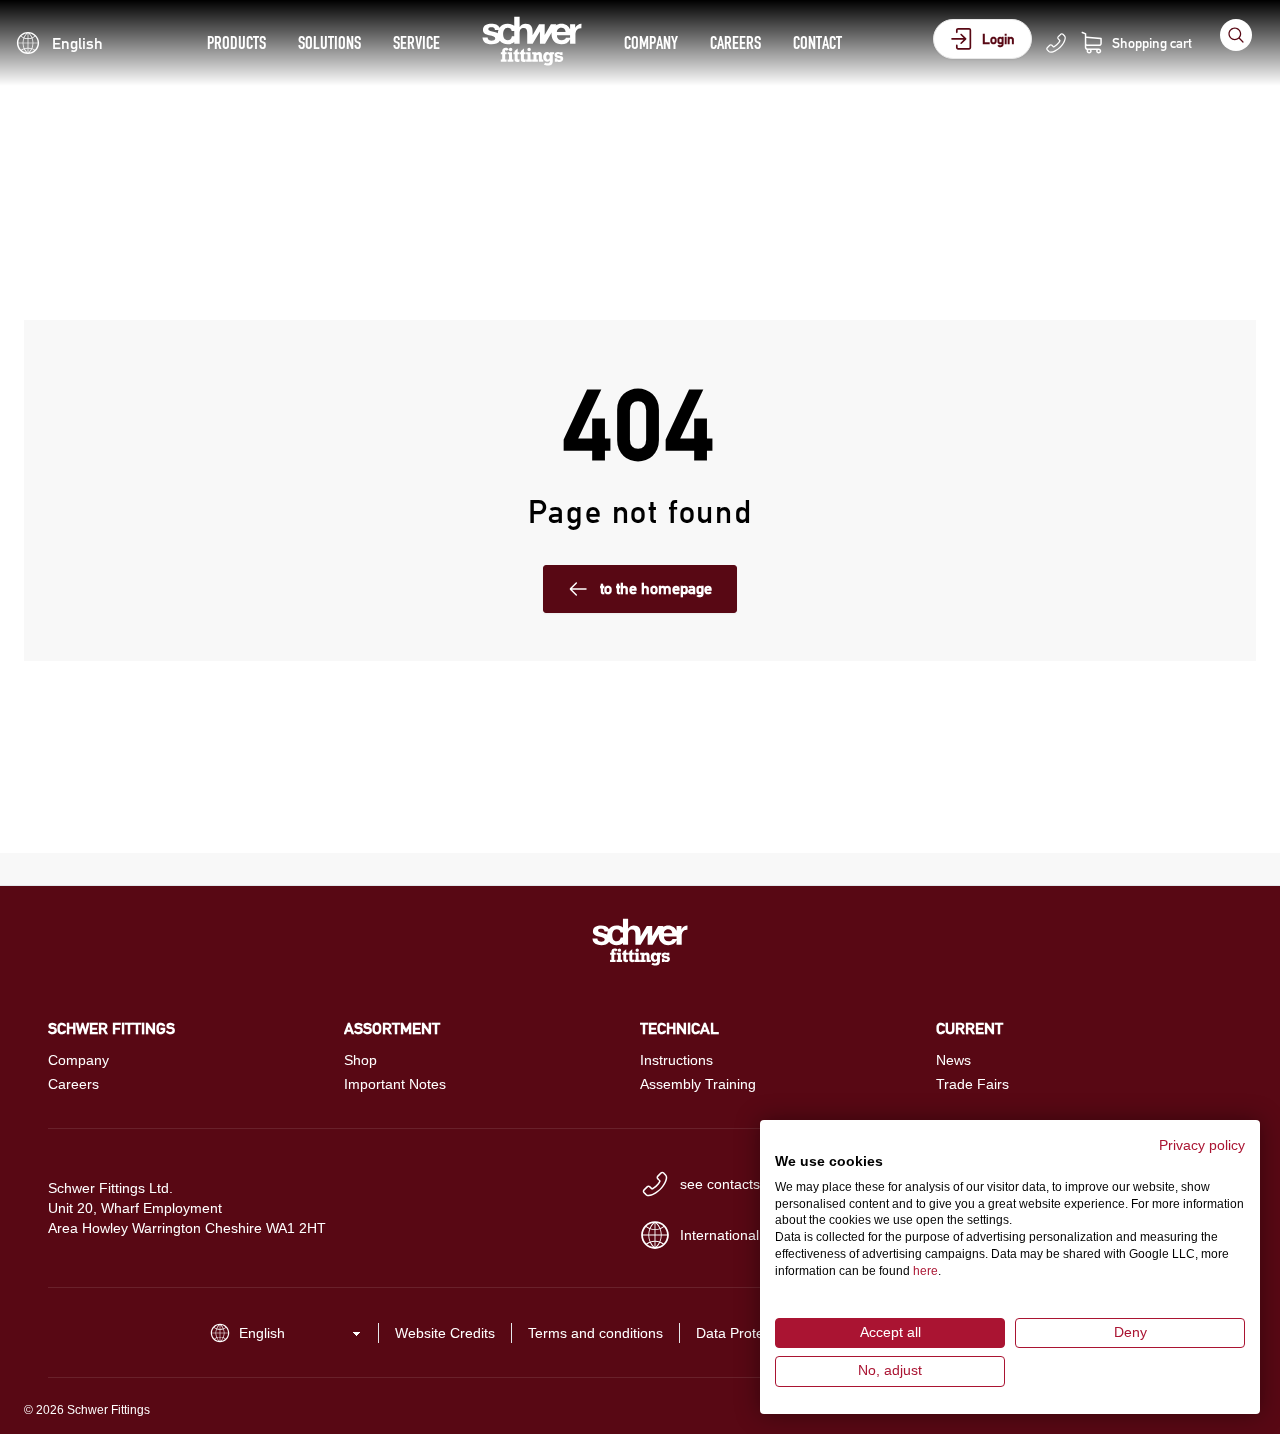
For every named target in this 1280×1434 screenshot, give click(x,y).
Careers (735, 42)
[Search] (1236, 35)
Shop (360, 1060)
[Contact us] (1056, 43)
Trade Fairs (972, 1084)
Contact (817, 42)
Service (416, 42)
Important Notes (395, 1084)
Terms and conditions (595, 1333)
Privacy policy (1202, 1145)
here (925, 1271)
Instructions (676, 1060)
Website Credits (445, 1333)
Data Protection (745, 1333)
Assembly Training (698, 1084)
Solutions (329, 42)
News (953, 1060)
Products (236, 42)
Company (651, 42)
